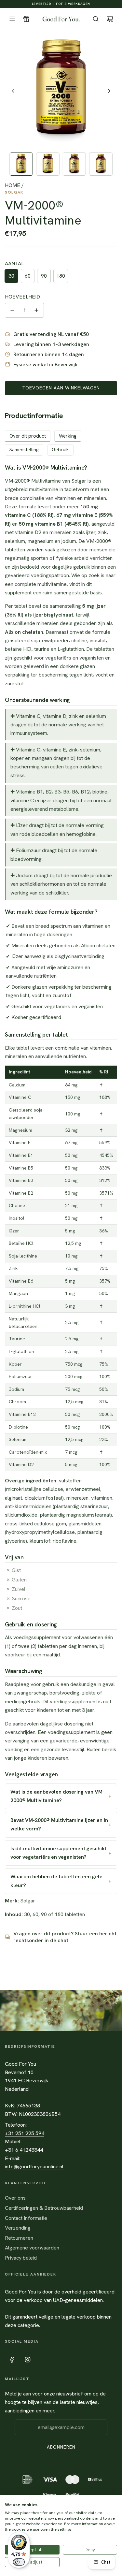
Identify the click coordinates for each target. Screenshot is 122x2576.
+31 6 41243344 (24, 2150)
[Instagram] (28, 2360)
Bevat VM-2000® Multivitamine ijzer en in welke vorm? (59, 1824)
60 (28, 276)
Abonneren (61, 2447)
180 (61, 276)
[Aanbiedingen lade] (26, 19)
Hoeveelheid (22, 297)
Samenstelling (24, 450)
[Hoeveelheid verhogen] (36, 310)
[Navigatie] (12, 19)
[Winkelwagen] (110, 19)
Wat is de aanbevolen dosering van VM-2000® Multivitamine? (57, 1796)
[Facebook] (12, 2360)
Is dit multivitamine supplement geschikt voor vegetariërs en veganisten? (59, 1853)
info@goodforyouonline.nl (34, 2167)
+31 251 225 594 (25, 2133)
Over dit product (28, 436)
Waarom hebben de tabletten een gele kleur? (56, 1881)
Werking (68, 436)
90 (44, 276)
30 (11, 276)
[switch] (19, 2562)
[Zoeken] (96, 19)
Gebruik (60, 450)
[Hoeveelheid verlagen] (12, 310)
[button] (13, 91)
